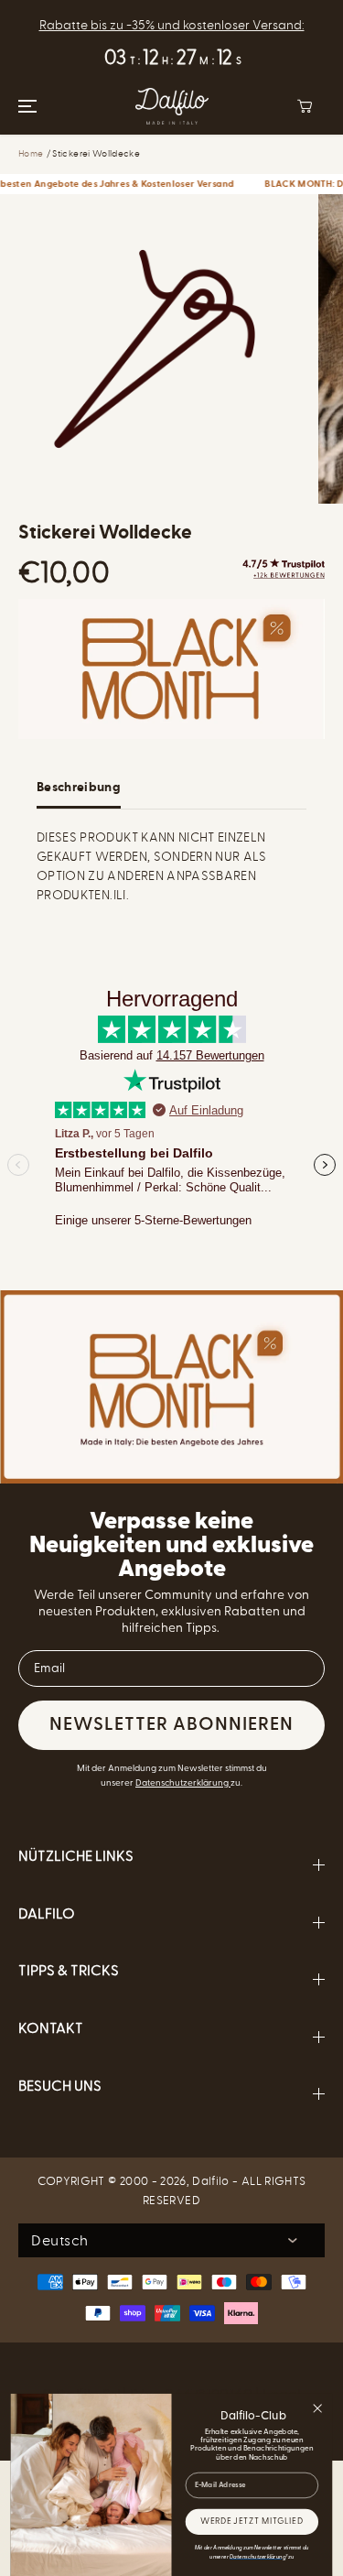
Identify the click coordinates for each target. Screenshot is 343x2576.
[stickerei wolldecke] (155, 349)
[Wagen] (305, 106)
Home (31, 154)
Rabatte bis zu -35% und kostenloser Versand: (172, 25)
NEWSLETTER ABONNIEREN (171, 1725)
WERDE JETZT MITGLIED (252, 2522)
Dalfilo (210, 2181)
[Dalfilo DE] (172, 106)
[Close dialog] (318, 2409)
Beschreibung (79, 788)
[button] (25, 106)
